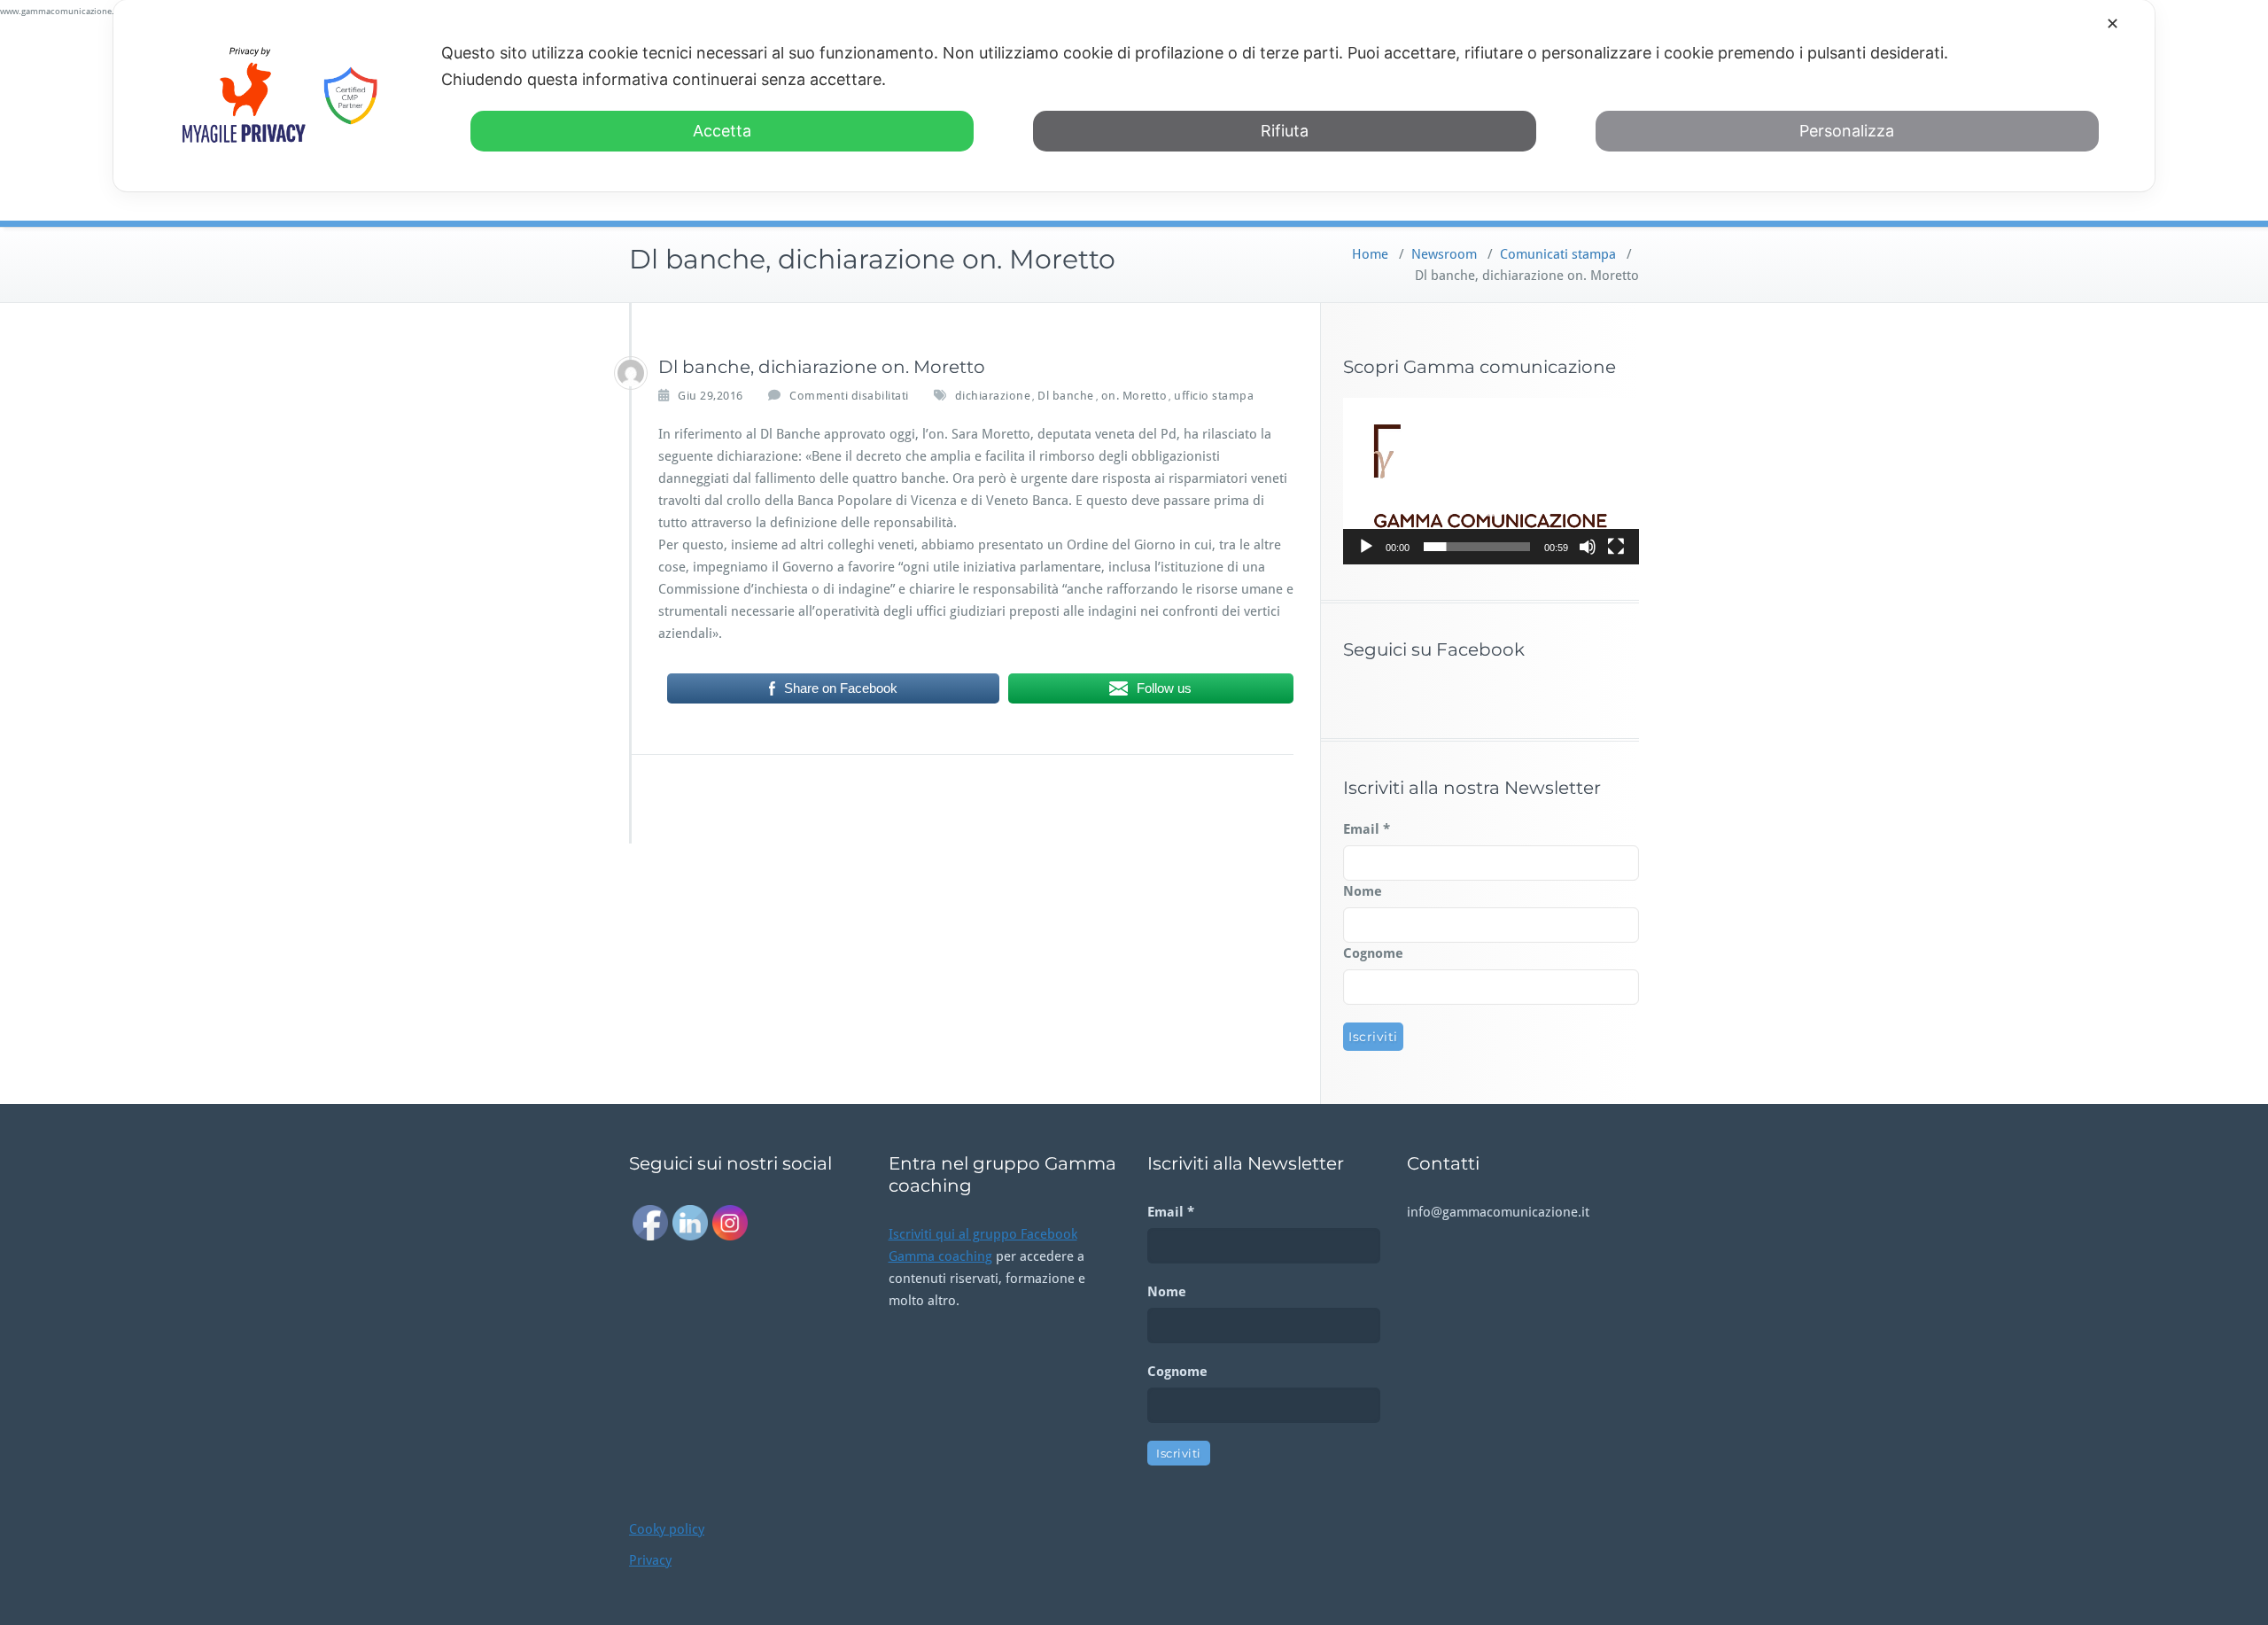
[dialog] (1134, 96)
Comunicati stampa (1558, 254)
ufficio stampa (1214, 396)
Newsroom (1444, 254)
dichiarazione (993, 396)
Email (1367, 829)
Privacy (650, 1560)
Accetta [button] (722, 131)
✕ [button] (2113, 23)
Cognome (1373, 953)
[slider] (1477, 547)
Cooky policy (667, 1529)
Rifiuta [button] (1285, 131)
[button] (1491, 481)
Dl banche (1066, 396)
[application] (1491, 481)
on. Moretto (1134, 396)
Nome (1363, 891)
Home (1370, 254)
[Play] (1366, 547)
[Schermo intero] (1616, 547)
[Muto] (1588, 547)
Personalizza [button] (1847, 131)
